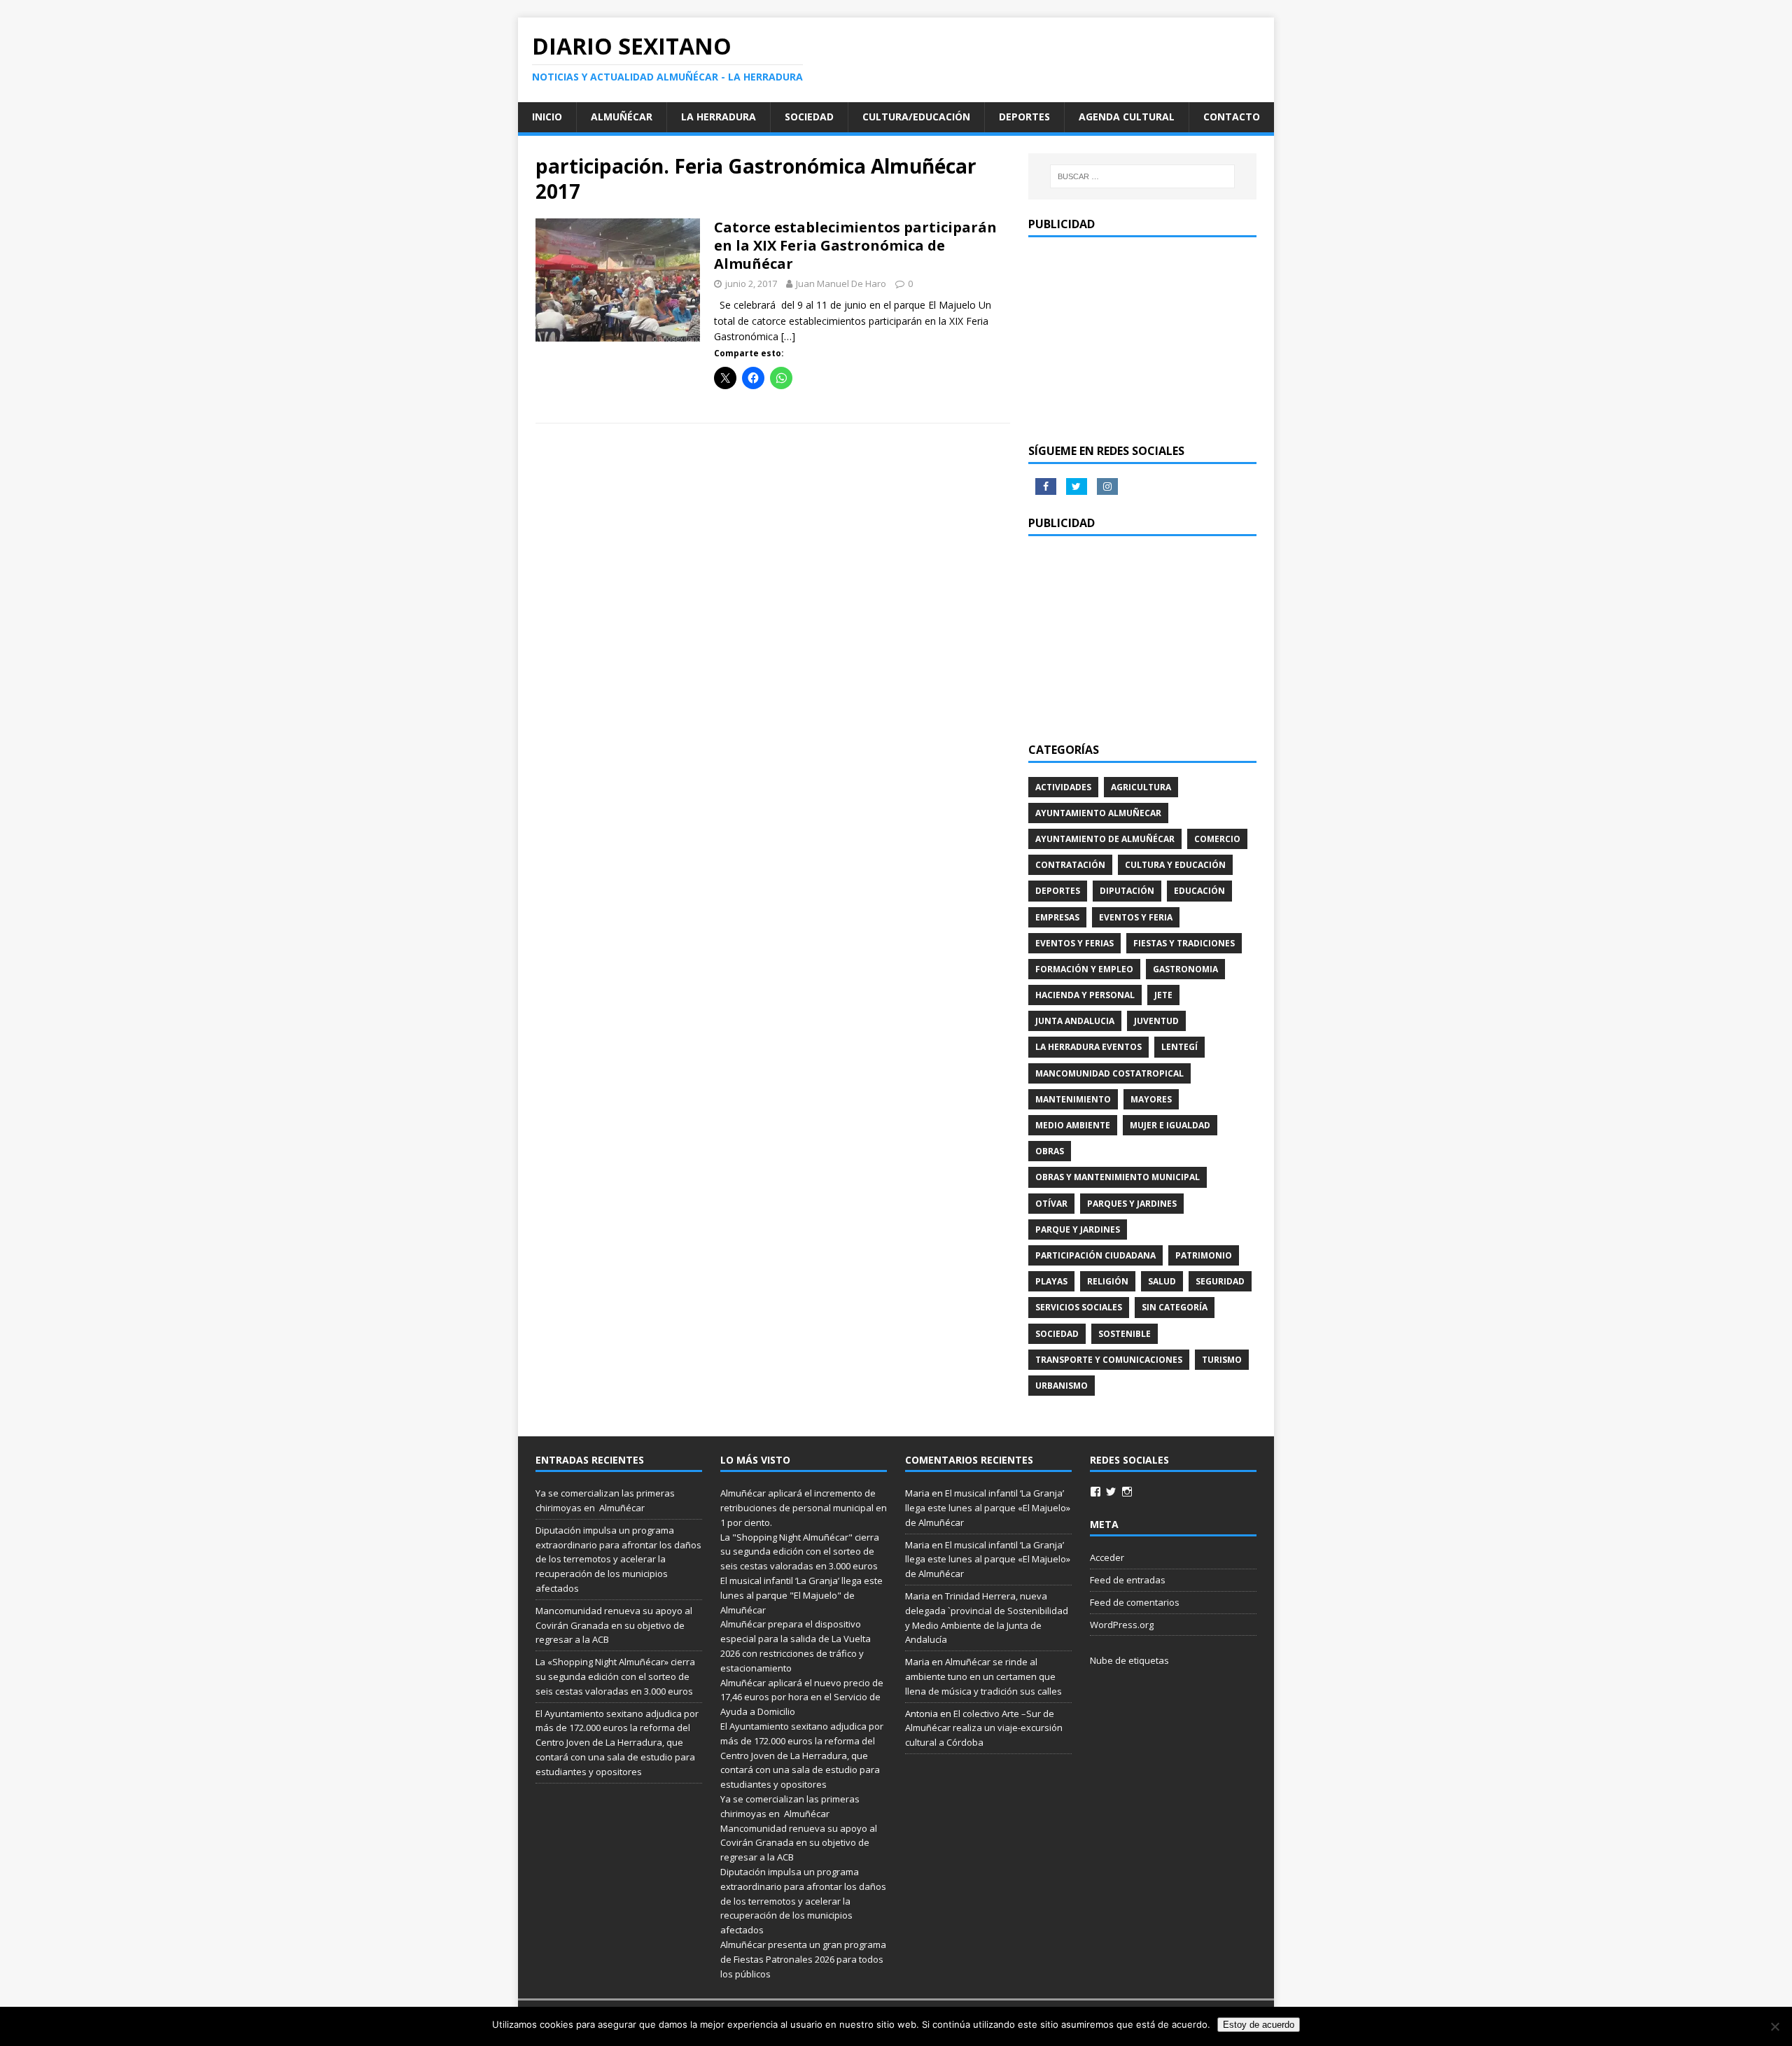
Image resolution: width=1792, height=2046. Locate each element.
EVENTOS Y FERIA (1136, 917)
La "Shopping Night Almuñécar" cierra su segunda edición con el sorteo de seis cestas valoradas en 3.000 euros (800, 1552)
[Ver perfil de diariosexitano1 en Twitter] (1111, 1492)
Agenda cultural (1127, 117)
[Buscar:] (1142, 176)
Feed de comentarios (1135, 1602)
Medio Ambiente (1073, 1125)
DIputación (1127, 891)
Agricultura (1141, 787)
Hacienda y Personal (1085, 995)
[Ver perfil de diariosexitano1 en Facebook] (1095, 1492)
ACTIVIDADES (1063, 787)
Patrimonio (1204, 1255)
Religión (1108, 1281)
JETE (1163, 995)
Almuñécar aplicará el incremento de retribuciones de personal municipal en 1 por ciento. (804, 1508)
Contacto (1232, 117)
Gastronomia (1185, 969)
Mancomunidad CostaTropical (1109, 1073)
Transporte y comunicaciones (1109, 1360)
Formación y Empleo (1084, 969)
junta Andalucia (1075, 1021)
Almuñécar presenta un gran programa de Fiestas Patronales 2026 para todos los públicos (803, 1959)
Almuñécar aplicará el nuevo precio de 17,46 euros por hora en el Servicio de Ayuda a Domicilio (802, 1697)
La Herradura (719, 117)
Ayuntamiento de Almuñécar (1105, 839)
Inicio (547, 117)
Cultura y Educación (1175, 865)
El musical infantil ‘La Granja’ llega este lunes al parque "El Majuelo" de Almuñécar (801, 1595)
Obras (1050, 1151)
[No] (1774, 2026)
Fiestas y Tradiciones (1184, 943)
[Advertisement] (1142, 339)
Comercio (1217, 839)
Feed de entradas (1128, 1580)
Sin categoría (1175, 1307)
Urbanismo (1062, 1386)
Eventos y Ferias (1074, 943)
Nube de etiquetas (1129, 1660)
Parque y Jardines (1078, 1229)
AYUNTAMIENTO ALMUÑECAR (1098, 813)
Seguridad (1220, 1281)
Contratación (1070, 865)
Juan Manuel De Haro (841, 283)
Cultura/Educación (916, 117)
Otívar (1051, 1204)
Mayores (1151, 1099)
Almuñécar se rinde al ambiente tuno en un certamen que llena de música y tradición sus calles (983, 1676)
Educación (1199, 891)
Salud (1162, 1281)
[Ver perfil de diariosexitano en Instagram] (1127, 1492)
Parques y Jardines (1132, 1204)
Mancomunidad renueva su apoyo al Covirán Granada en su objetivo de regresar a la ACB (614, 1625)
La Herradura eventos (1088, 1047)
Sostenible (1125, 1334)
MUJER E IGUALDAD (1170, 1125)
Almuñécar (622, 117)
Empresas (1057, 917)
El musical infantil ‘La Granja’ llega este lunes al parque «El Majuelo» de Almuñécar (988, 1508)
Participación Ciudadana (1095, 1255)
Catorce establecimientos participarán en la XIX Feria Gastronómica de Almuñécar (855, 245)
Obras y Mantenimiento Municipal (1118, 1177)
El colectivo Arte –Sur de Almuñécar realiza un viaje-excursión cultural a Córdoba (984, 1728)
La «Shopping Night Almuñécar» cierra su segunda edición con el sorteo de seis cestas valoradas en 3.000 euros (615, 1676)
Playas (1051, 1281)
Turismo (1222, 1360)
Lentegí (1179, 1047)
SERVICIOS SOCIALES (1079, 1307)
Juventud (1156, 1021)
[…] (788, 336)
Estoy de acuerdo (1259, 2025)
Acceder (1107, 1557)
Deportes (1024, 117)
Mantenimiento (1073, 1099)
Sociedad (809, 117)
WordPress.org (1122, 1625)
